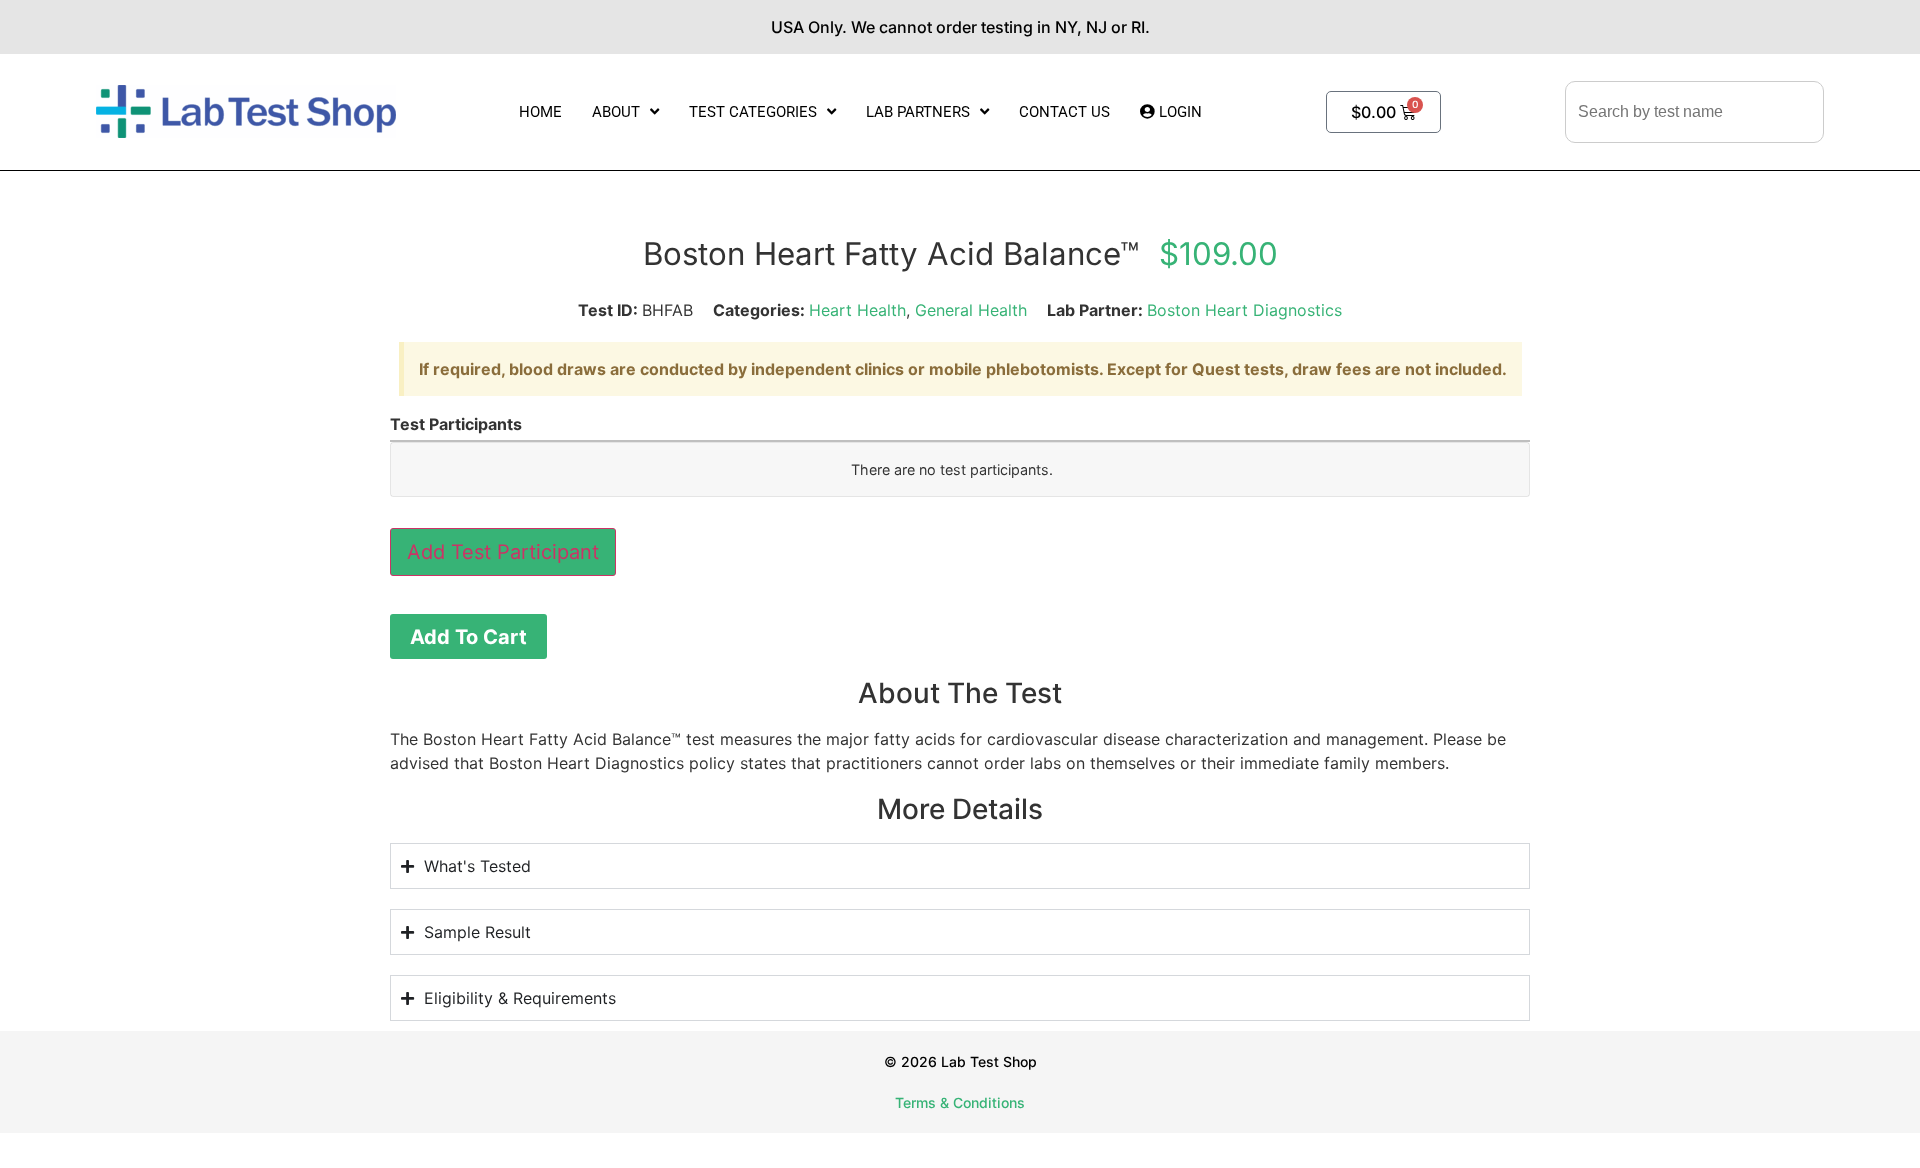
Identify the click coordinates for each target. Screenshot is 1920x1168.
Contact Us (1064, 112)
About (616, 112)
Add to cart (468, 637)
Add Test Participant (503, 552)
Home (540, 112)
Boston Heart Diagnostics (1244, 310)
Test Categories (753, 112)
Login (1178, 112)
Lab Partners (918, 112)
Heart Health (857, 310)
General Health (971, 310)
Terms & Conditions (960, 1102)
